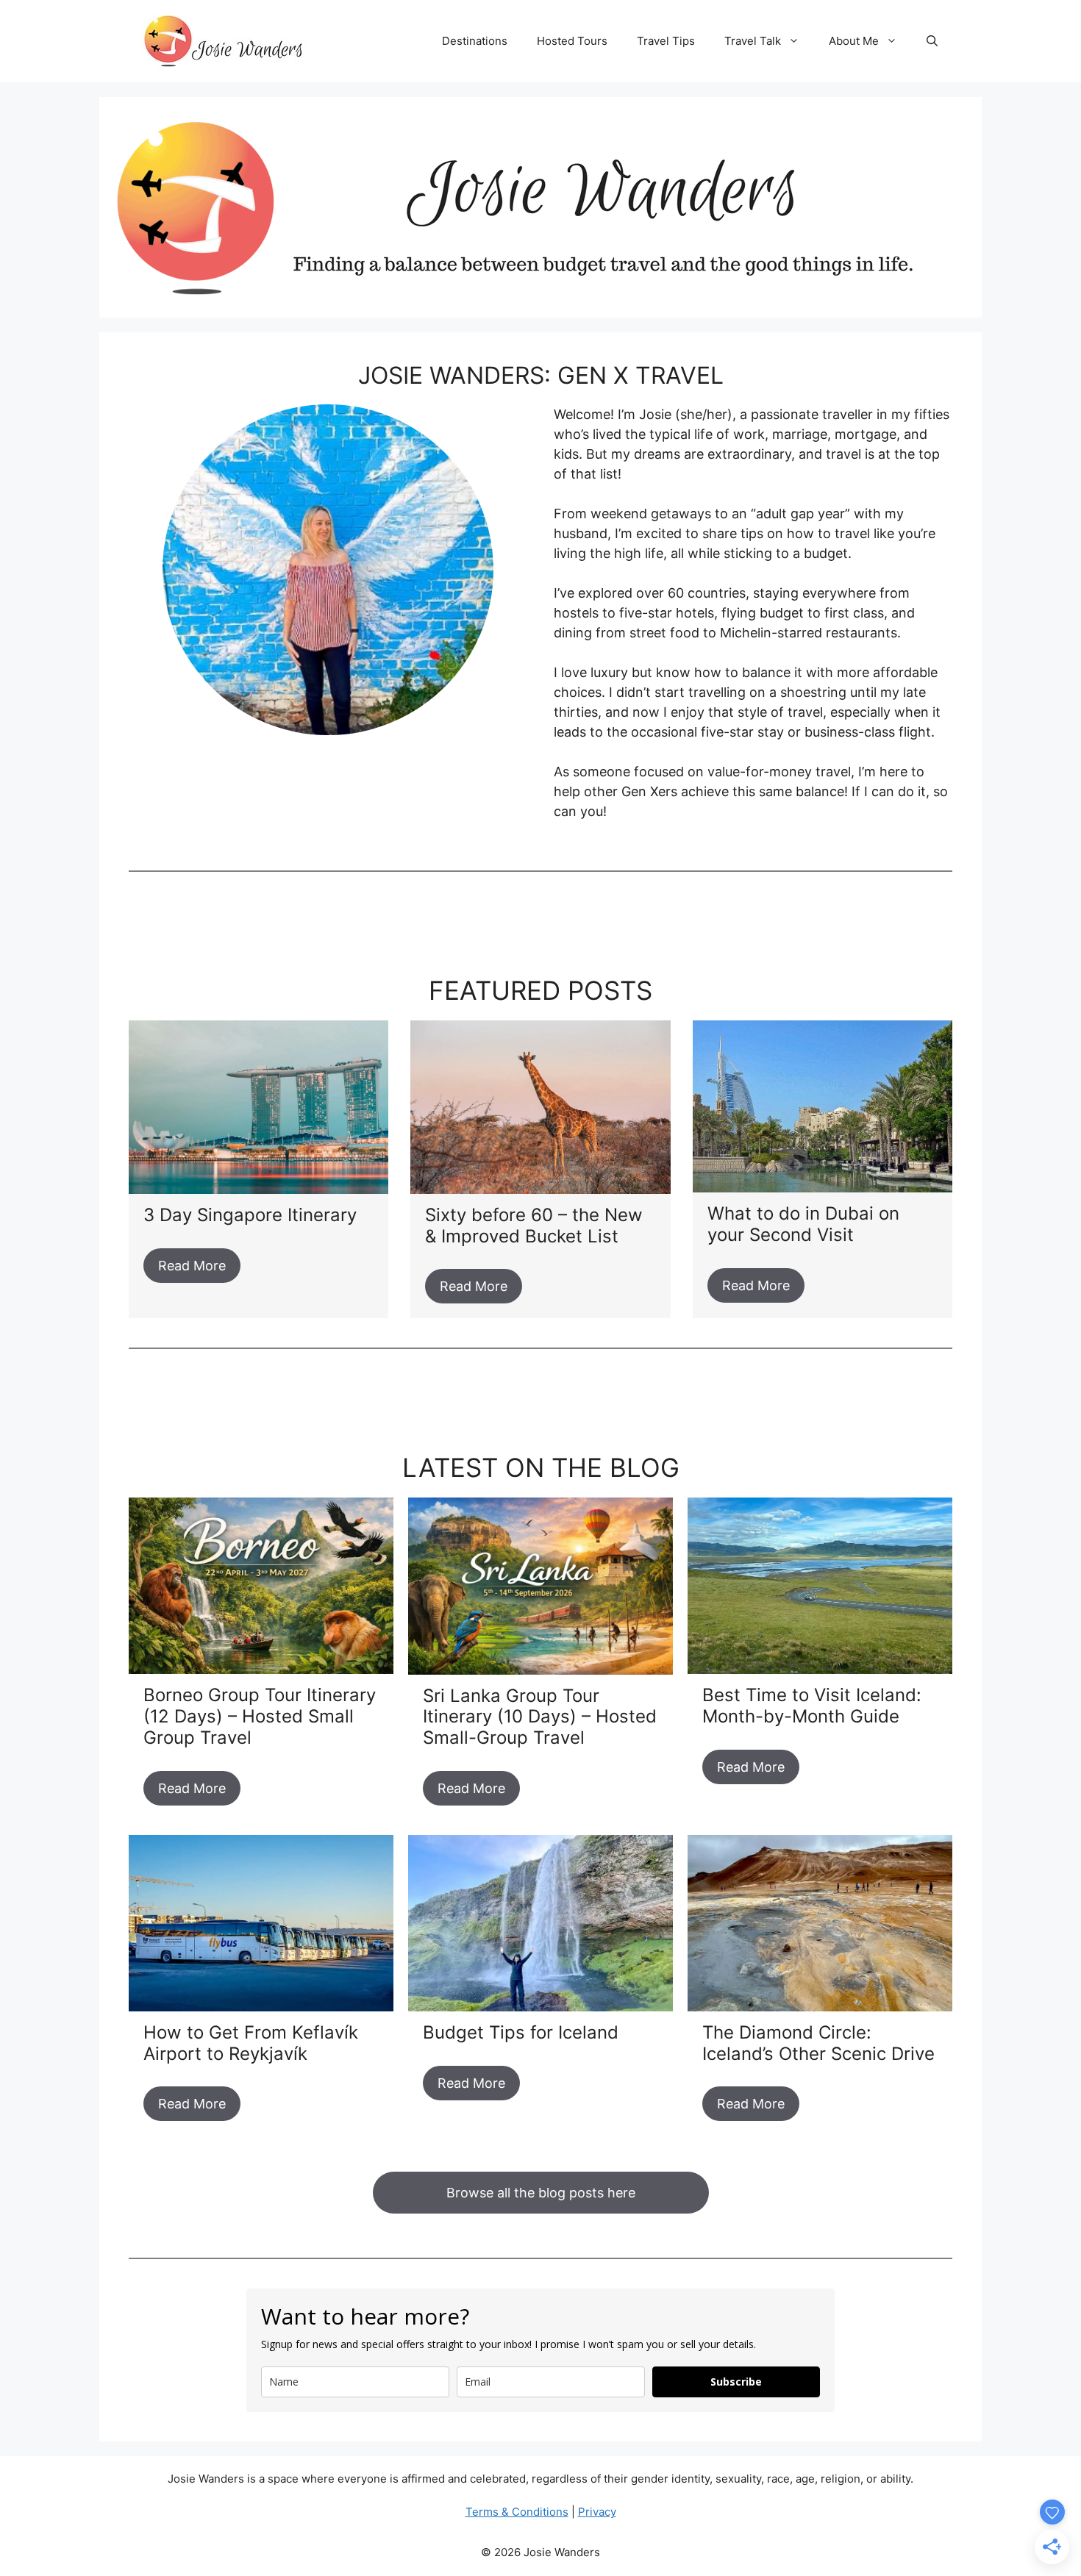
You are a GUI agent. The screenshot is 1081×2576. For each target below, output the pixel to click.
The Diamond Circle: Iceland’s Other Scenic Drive (818, 2043)
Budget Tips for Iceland (521, 2032)
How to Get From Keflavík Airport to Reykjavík (251, 2043)
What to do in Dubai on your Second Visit (803, 1224)
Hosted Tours (572, 41)
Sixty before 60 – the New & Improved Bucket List (534, 1226)
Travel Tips (666, 41)
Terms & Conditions (517, 2512)
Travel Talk (753, 41)
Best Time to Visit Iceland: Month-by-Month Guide (812, 1706)
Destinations (475, 41)
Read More (192, 1266)
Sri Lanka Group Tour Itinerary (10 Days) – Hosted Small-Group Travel (540, 1717)
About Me (854, 41)
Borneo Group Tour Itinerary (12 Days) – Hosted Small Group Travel (260, 1716)
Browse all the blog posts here (541, 2193)
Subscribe (736, 2382)
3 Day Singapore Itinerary (250, 1215)
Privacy (597, 2512)
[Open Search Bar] (932, 41)
